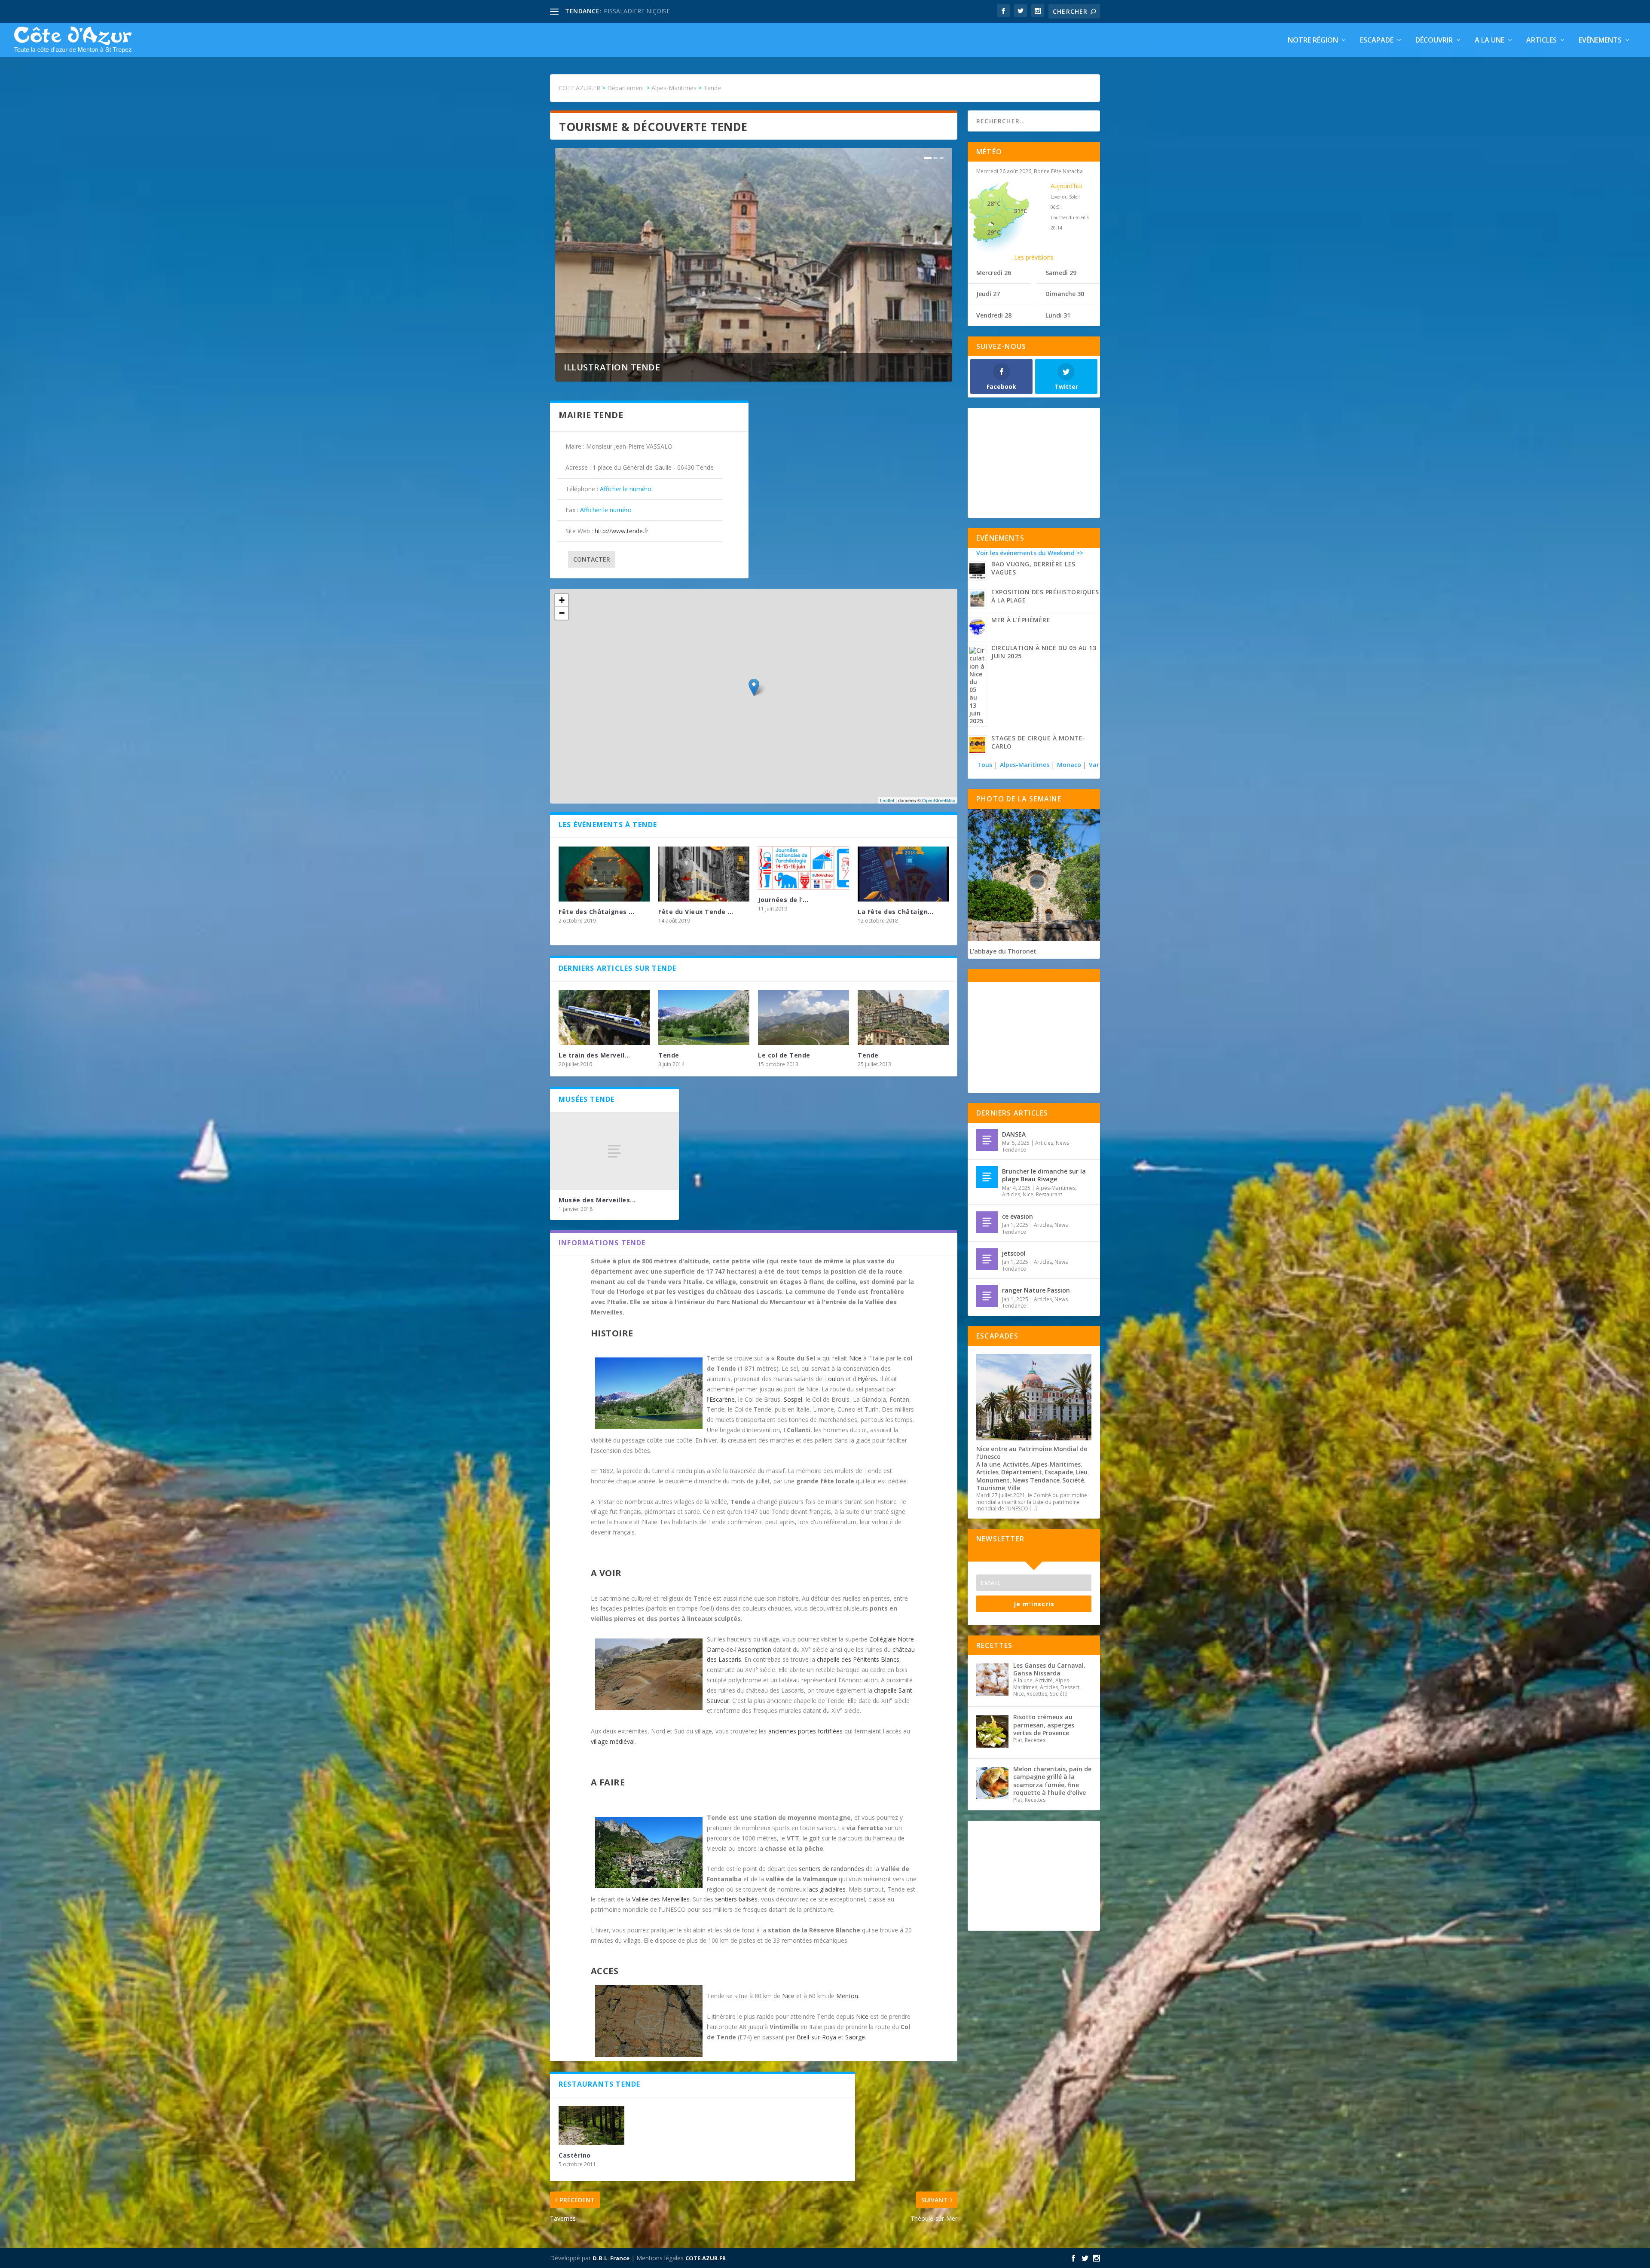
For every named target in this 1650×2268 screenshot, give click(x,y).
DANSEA (1014, 1134)
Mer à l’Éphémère (1021, 620)
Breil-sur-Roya (816, 2037)
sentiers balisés (736, 1899)
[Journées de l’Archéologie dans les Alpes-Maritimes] (804, 868)
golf (814, 1838)
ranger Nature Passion (1036, 1290)
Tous (985, 765)
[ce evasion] (987, 1222)
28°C (994, 203)
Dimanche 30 (1065, 294)
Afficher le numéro (626, 489)
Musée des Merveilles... (597, 1200)
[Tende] (704, 1017)
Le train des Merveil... (594, 1055)
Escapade (1377, 41)
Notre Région (1313, 41)
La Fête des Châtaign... (896, 912)
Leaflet (887, 800)
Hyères (867, 1379)
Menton (847, 1996)
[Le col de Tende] (804, 1017)
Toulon (834, 1379)
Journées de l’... (783, 900)
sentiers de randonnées (831, 1869)
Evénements (1600, 41)
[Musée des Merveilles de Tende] (614, 1151)
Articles (1542, 41)
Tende (669, 1055)
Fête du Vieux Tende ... (696, 912)
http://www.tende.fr (622, 531)
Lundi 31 (1058, 315)
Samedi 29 (1061, 273)
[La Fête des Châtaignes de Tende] (903, 874)
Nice (855, 1358)
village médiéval (613, 1741)
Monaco (1069, 765)
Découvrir (1434, 41)
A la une (1490, 41)
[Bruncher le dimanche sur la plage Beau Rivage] (987, 1177)
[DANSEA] (987, 1140)
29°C (994, 232)
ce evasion (1017, 1216)
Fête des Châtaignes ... (597, 912)
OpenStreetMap (939, 800)
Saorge (855, 2037)
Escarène (722, 1399)
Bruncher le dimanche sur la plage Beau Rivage (1044, 1175)
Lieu (1082, 1472)
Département (1022, 1472)
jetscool (1014, 1253)
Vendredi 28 (994, 315)
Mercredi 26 (994, 273)
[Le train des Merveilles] (604, 1017)
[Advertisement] (1034, 462)
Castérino (575, 2155)
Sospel (793, 1399)
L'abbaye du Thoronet (1003, 951)
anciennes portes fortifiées (805, 1731)
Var (1094, 765)
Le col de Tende (784, 1055)
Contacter (592, 559)
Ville (1014, 1488)
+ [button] (562, 600)
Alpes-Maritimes (1025, 765)
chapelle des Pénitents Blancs (858, 1659)
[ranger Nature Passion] (987, 1296)
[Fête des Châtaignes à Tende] (604, 874)
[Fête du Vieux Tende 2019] (704, 874)
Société (1073, 1480)
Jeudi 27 (988, 294)
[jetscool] (987, 1259)
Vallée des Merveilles (661, 1899)
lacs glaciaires (827, 1889)
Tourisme (991, 1488)
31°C (1021, 211)
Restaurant (1049, 1194)
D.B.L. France (611, 2258)
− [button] (562, 613)
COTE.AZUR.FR (706, 2258)
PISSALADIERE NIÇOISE (637, 11)
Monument (993, 1480)
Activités (1016, 1464)
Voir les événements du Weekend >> (1030, 553)
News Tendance (1036, 1480)
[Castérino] (591, 2126)
